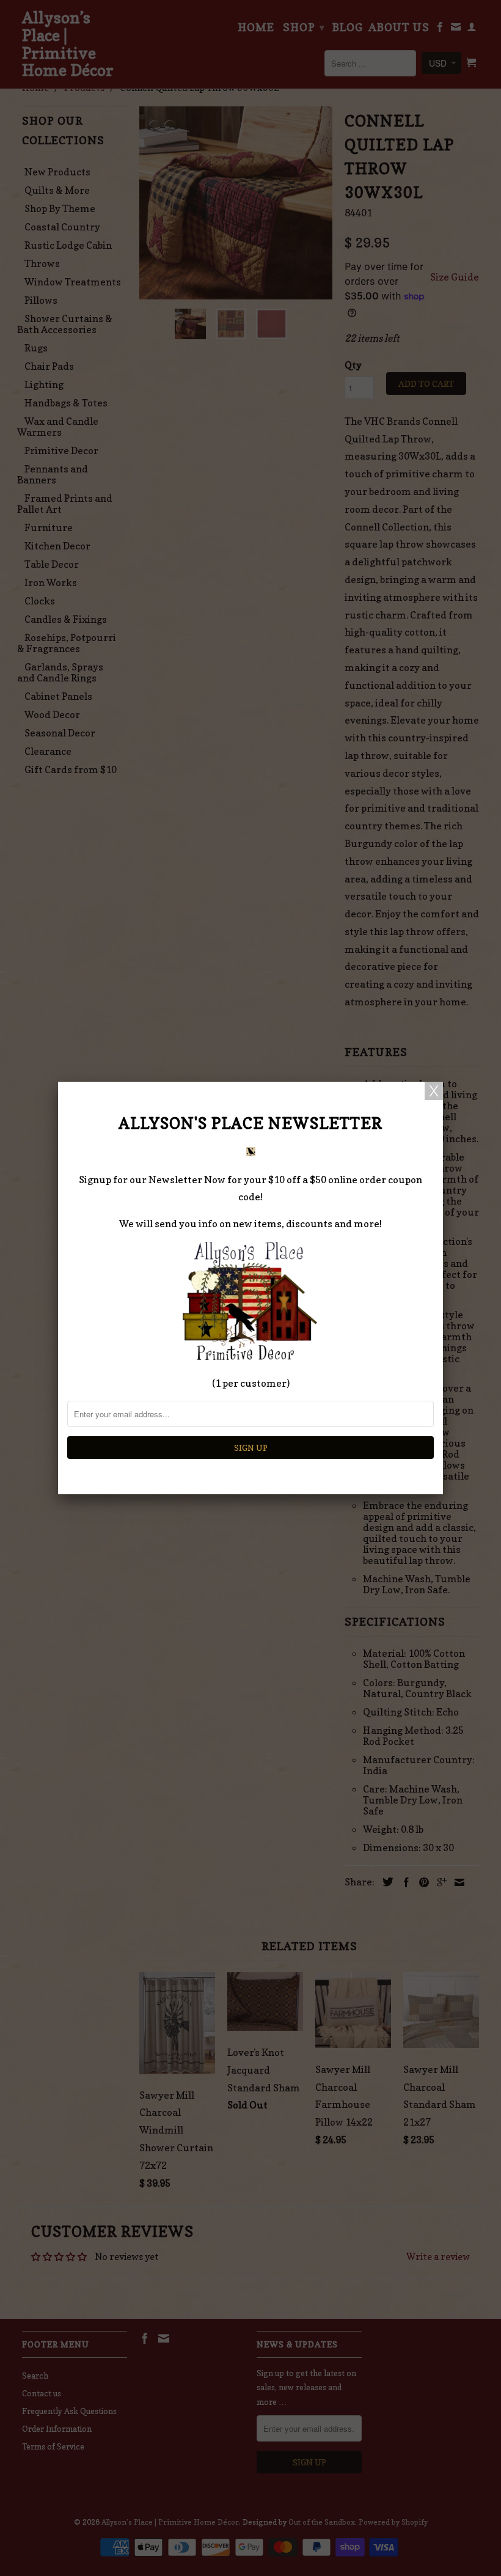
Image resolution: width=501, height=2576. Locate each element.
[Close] (434, 1091)
